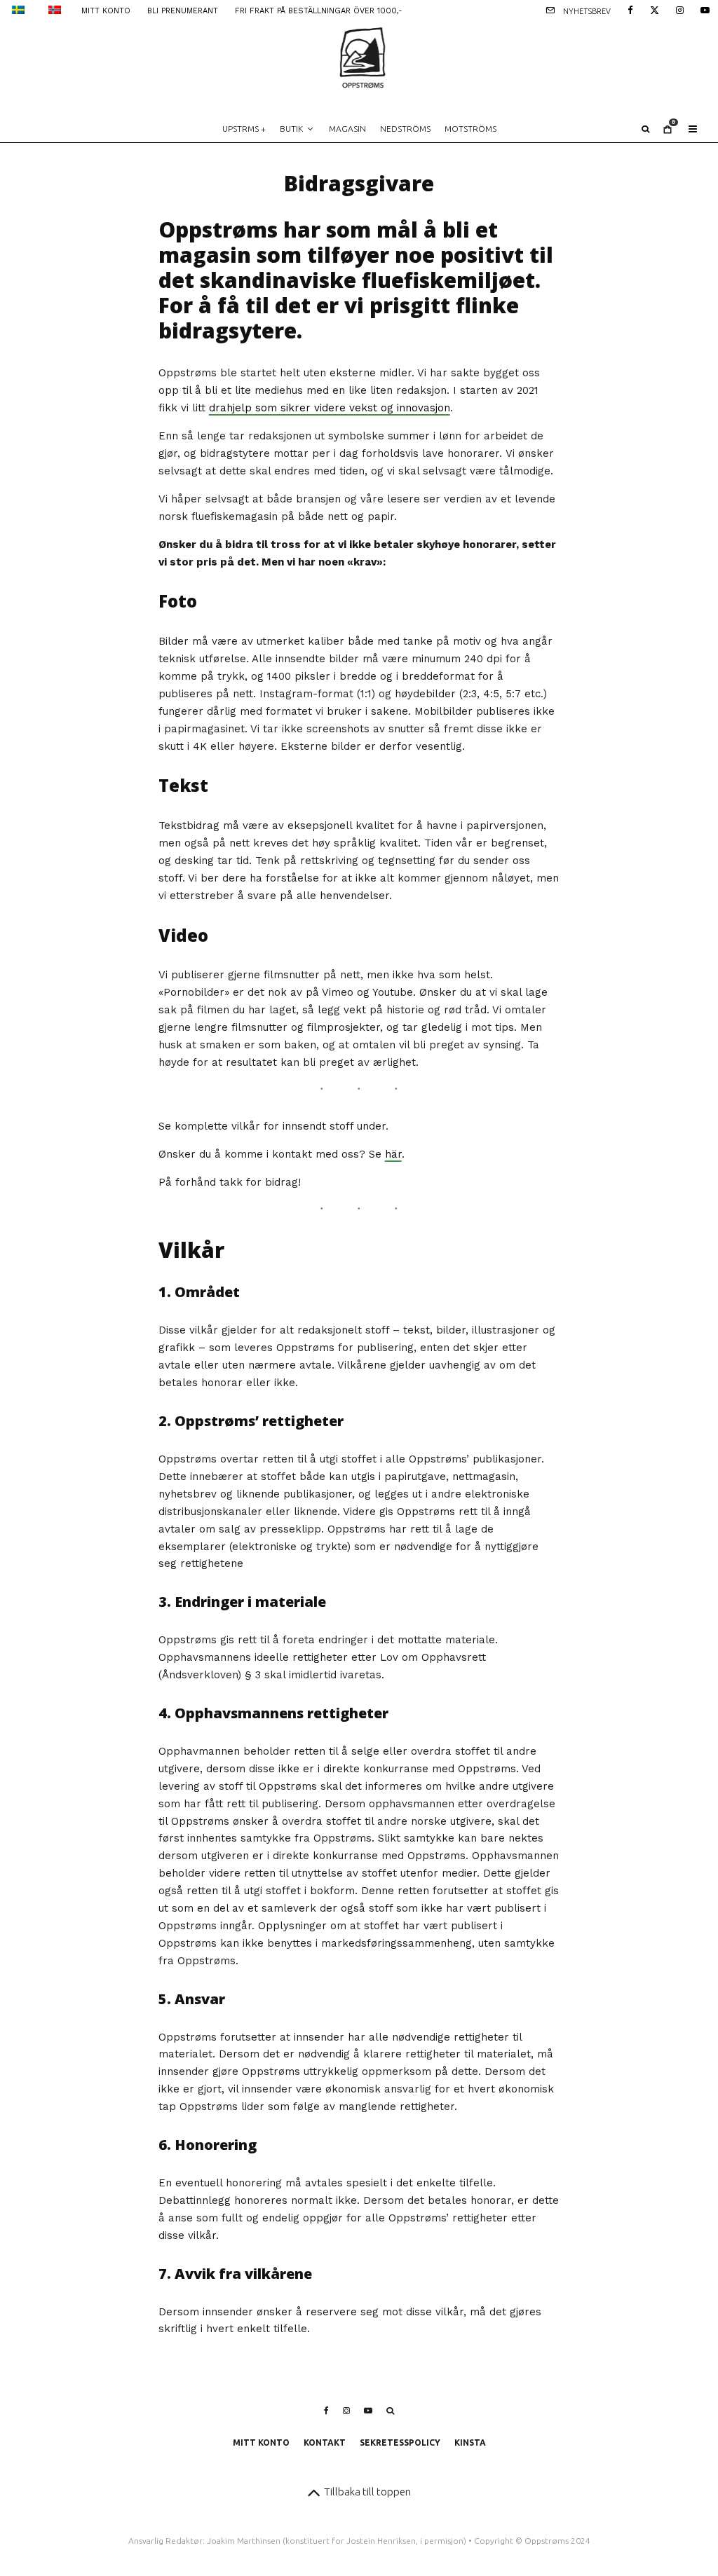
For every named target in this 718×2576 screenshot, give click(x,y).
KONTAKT (325, 2443)
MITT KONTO (106, 11)
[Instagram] (680, 9)
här (393, 1154)
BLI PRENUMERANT (183, 11)
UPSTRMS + (244, 129)
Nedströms (405, 129)
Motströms (470, 129)
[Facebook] (630, 9)
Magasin (347, 129)
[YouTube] (705, 9)
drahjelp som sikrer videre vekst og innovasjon (330, 408)
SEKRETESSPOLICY (400, 2443)
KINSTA (470, 2443)
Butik (291, 129)
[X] (655, 9)
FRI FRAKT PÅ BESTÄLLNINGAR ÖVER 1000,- (319, 11)
